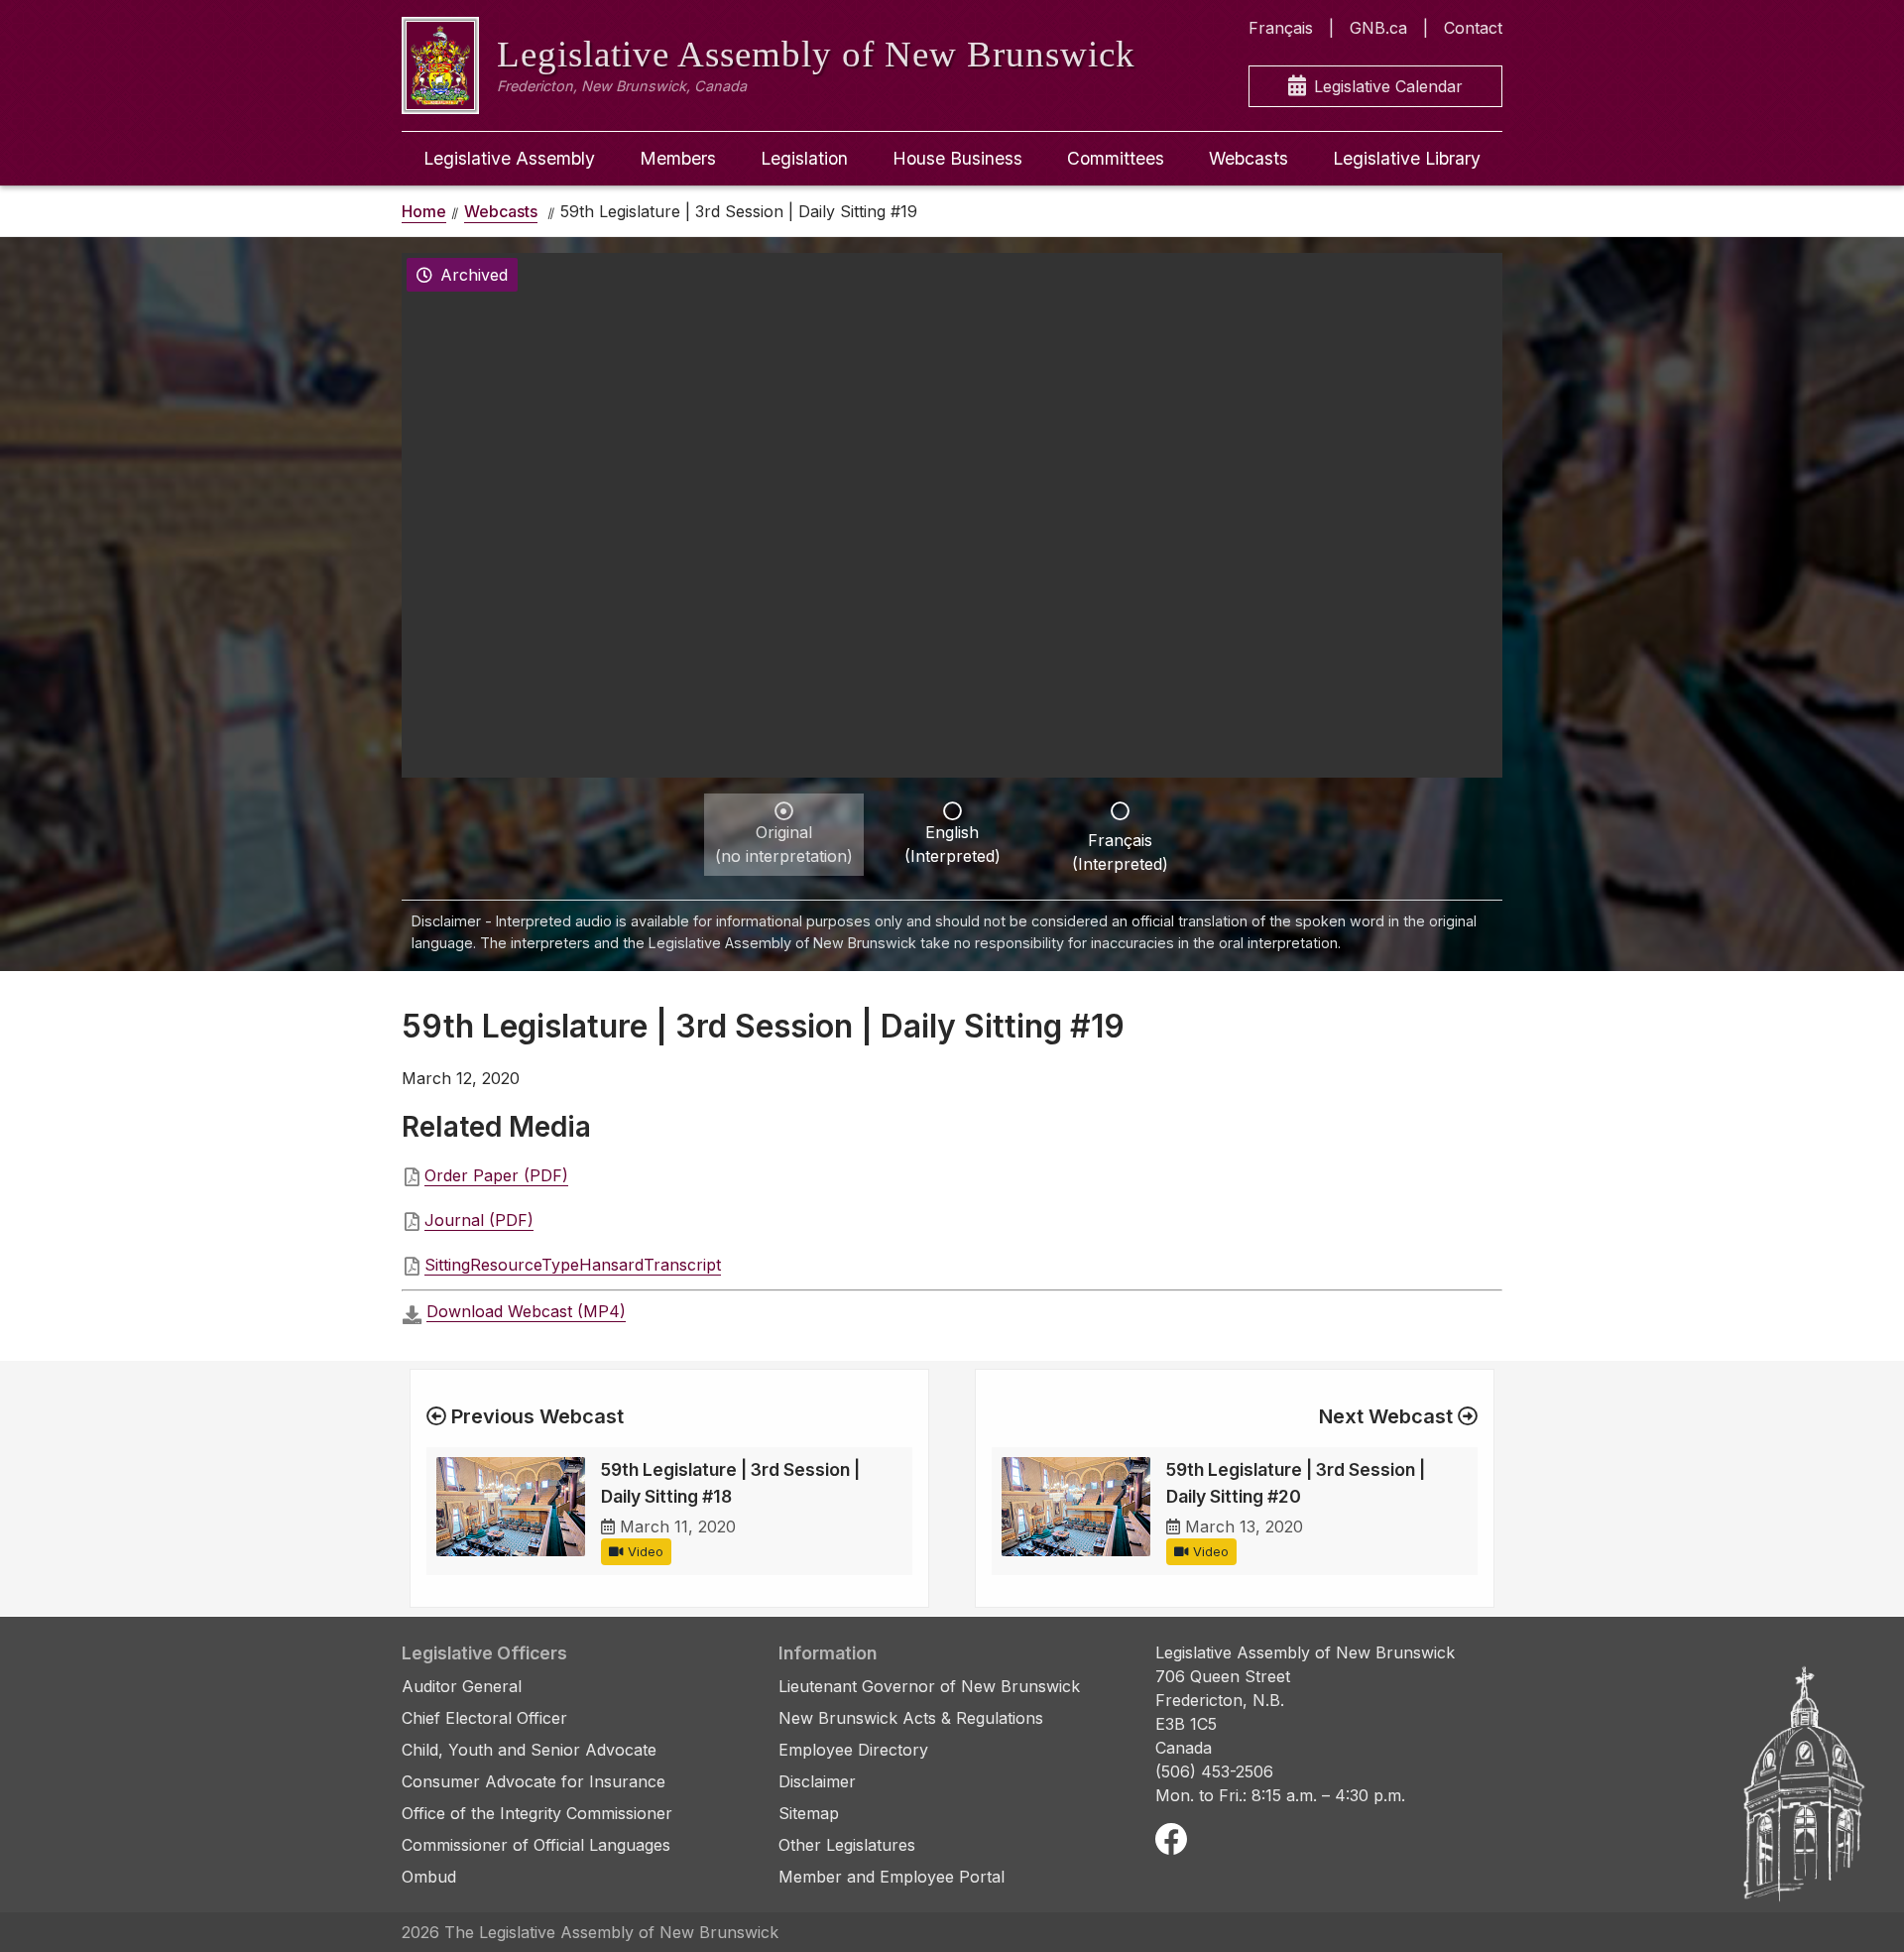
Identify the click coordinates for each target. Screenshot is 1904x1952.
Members (678, 158)
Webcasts (1249, 158)
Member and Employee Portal (892, 1877)
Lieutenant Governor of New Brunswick (929, 1686)
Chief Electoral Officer (484, 1718)
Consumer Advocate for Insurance (534, 1781)
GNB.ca (1378, 28)
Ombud (429, 1877)
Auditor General (462, 1686)
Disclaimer (817, 1781)
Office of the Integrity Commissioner (537, 1813)
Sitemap (809, 1813)
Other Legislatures (847, 1845)
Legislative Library (1407, 158)
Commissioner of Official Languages (536, 1845)
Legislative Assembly (509, 158)
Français (1281, 28)
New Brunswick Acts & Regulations (911, 1718)
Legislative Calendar (1388, 86)
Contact (1473, 28)
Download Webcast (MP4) (526, 1311)
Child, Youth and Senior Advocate (529, 1750)
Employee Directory (853, 1750)
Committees (1116, 158)
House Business (957, 158)
